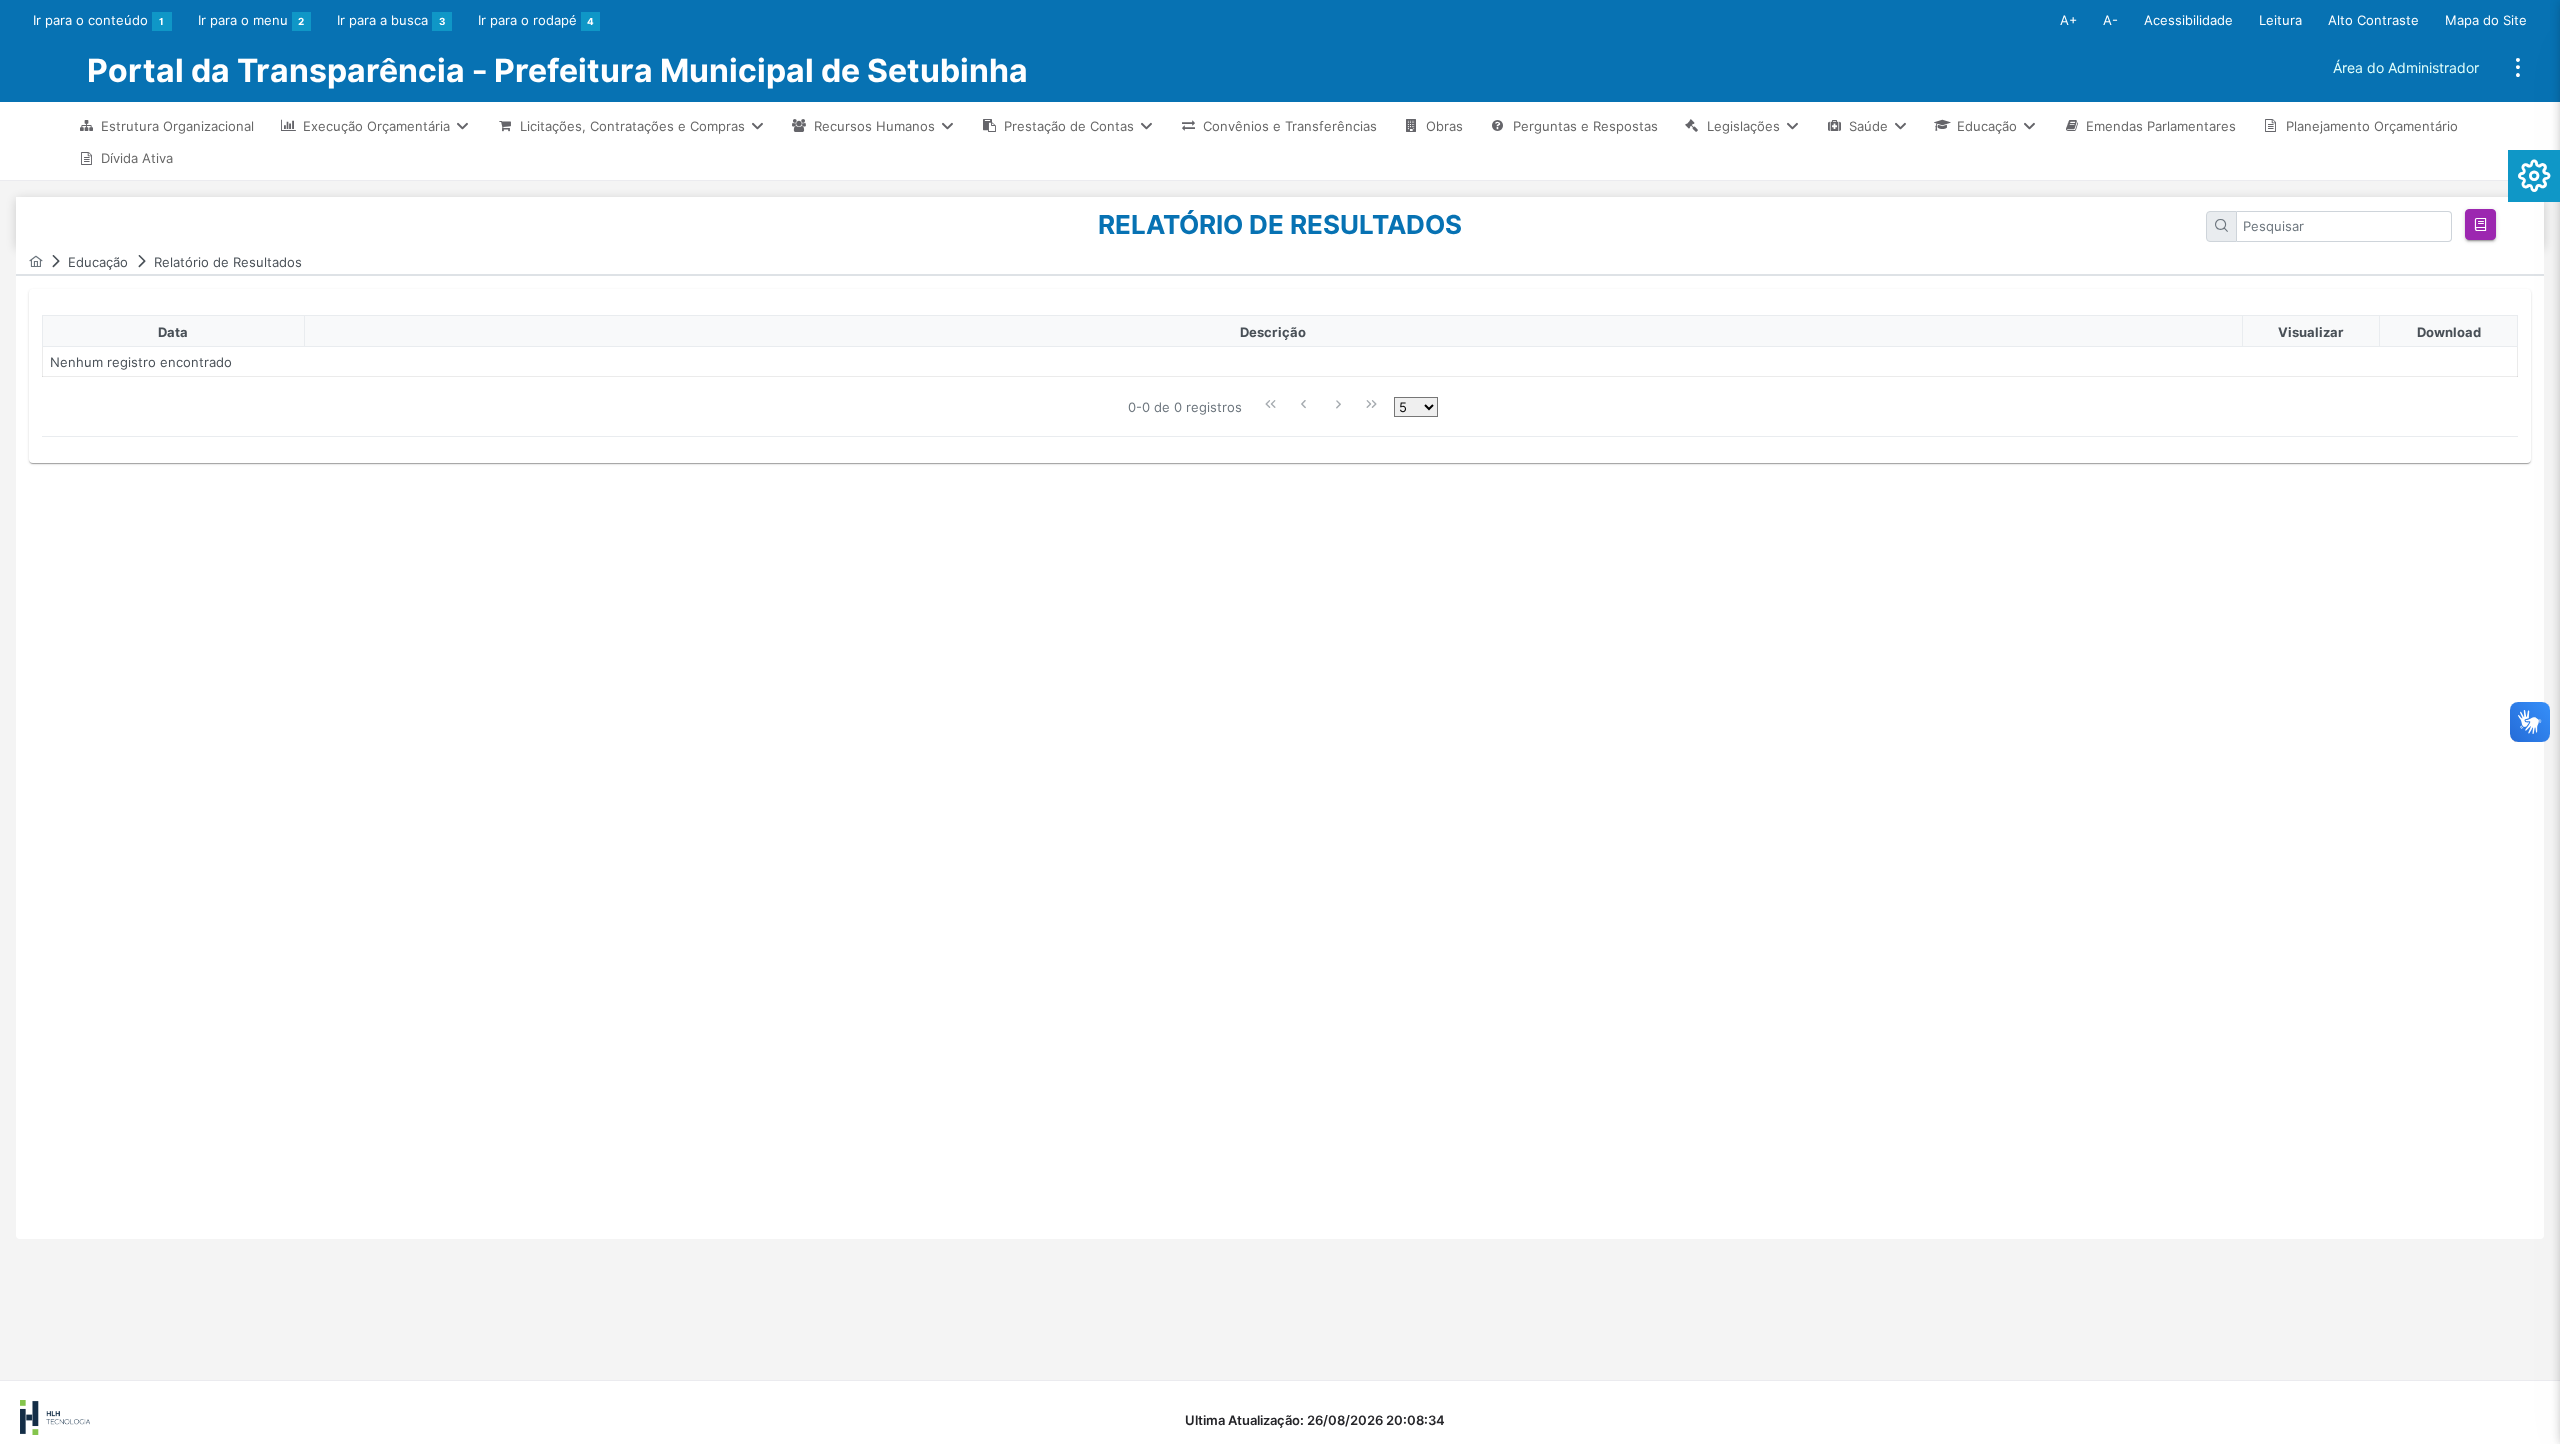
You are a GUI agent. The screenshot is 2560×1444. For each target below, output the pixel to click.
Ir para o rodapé (536, 20)
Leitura (2280, 20)
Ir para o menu (251, 20)
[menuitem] (166, 125)
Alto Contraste (2373, 20)
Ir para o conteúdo (98, 20)
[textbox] (2345, 226)
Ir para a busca (391, 20)
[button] (2480, 224)
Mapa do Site (2486, 20)
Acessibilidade (2188, 20)
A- (2110, 20)
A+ (2068, 20)
